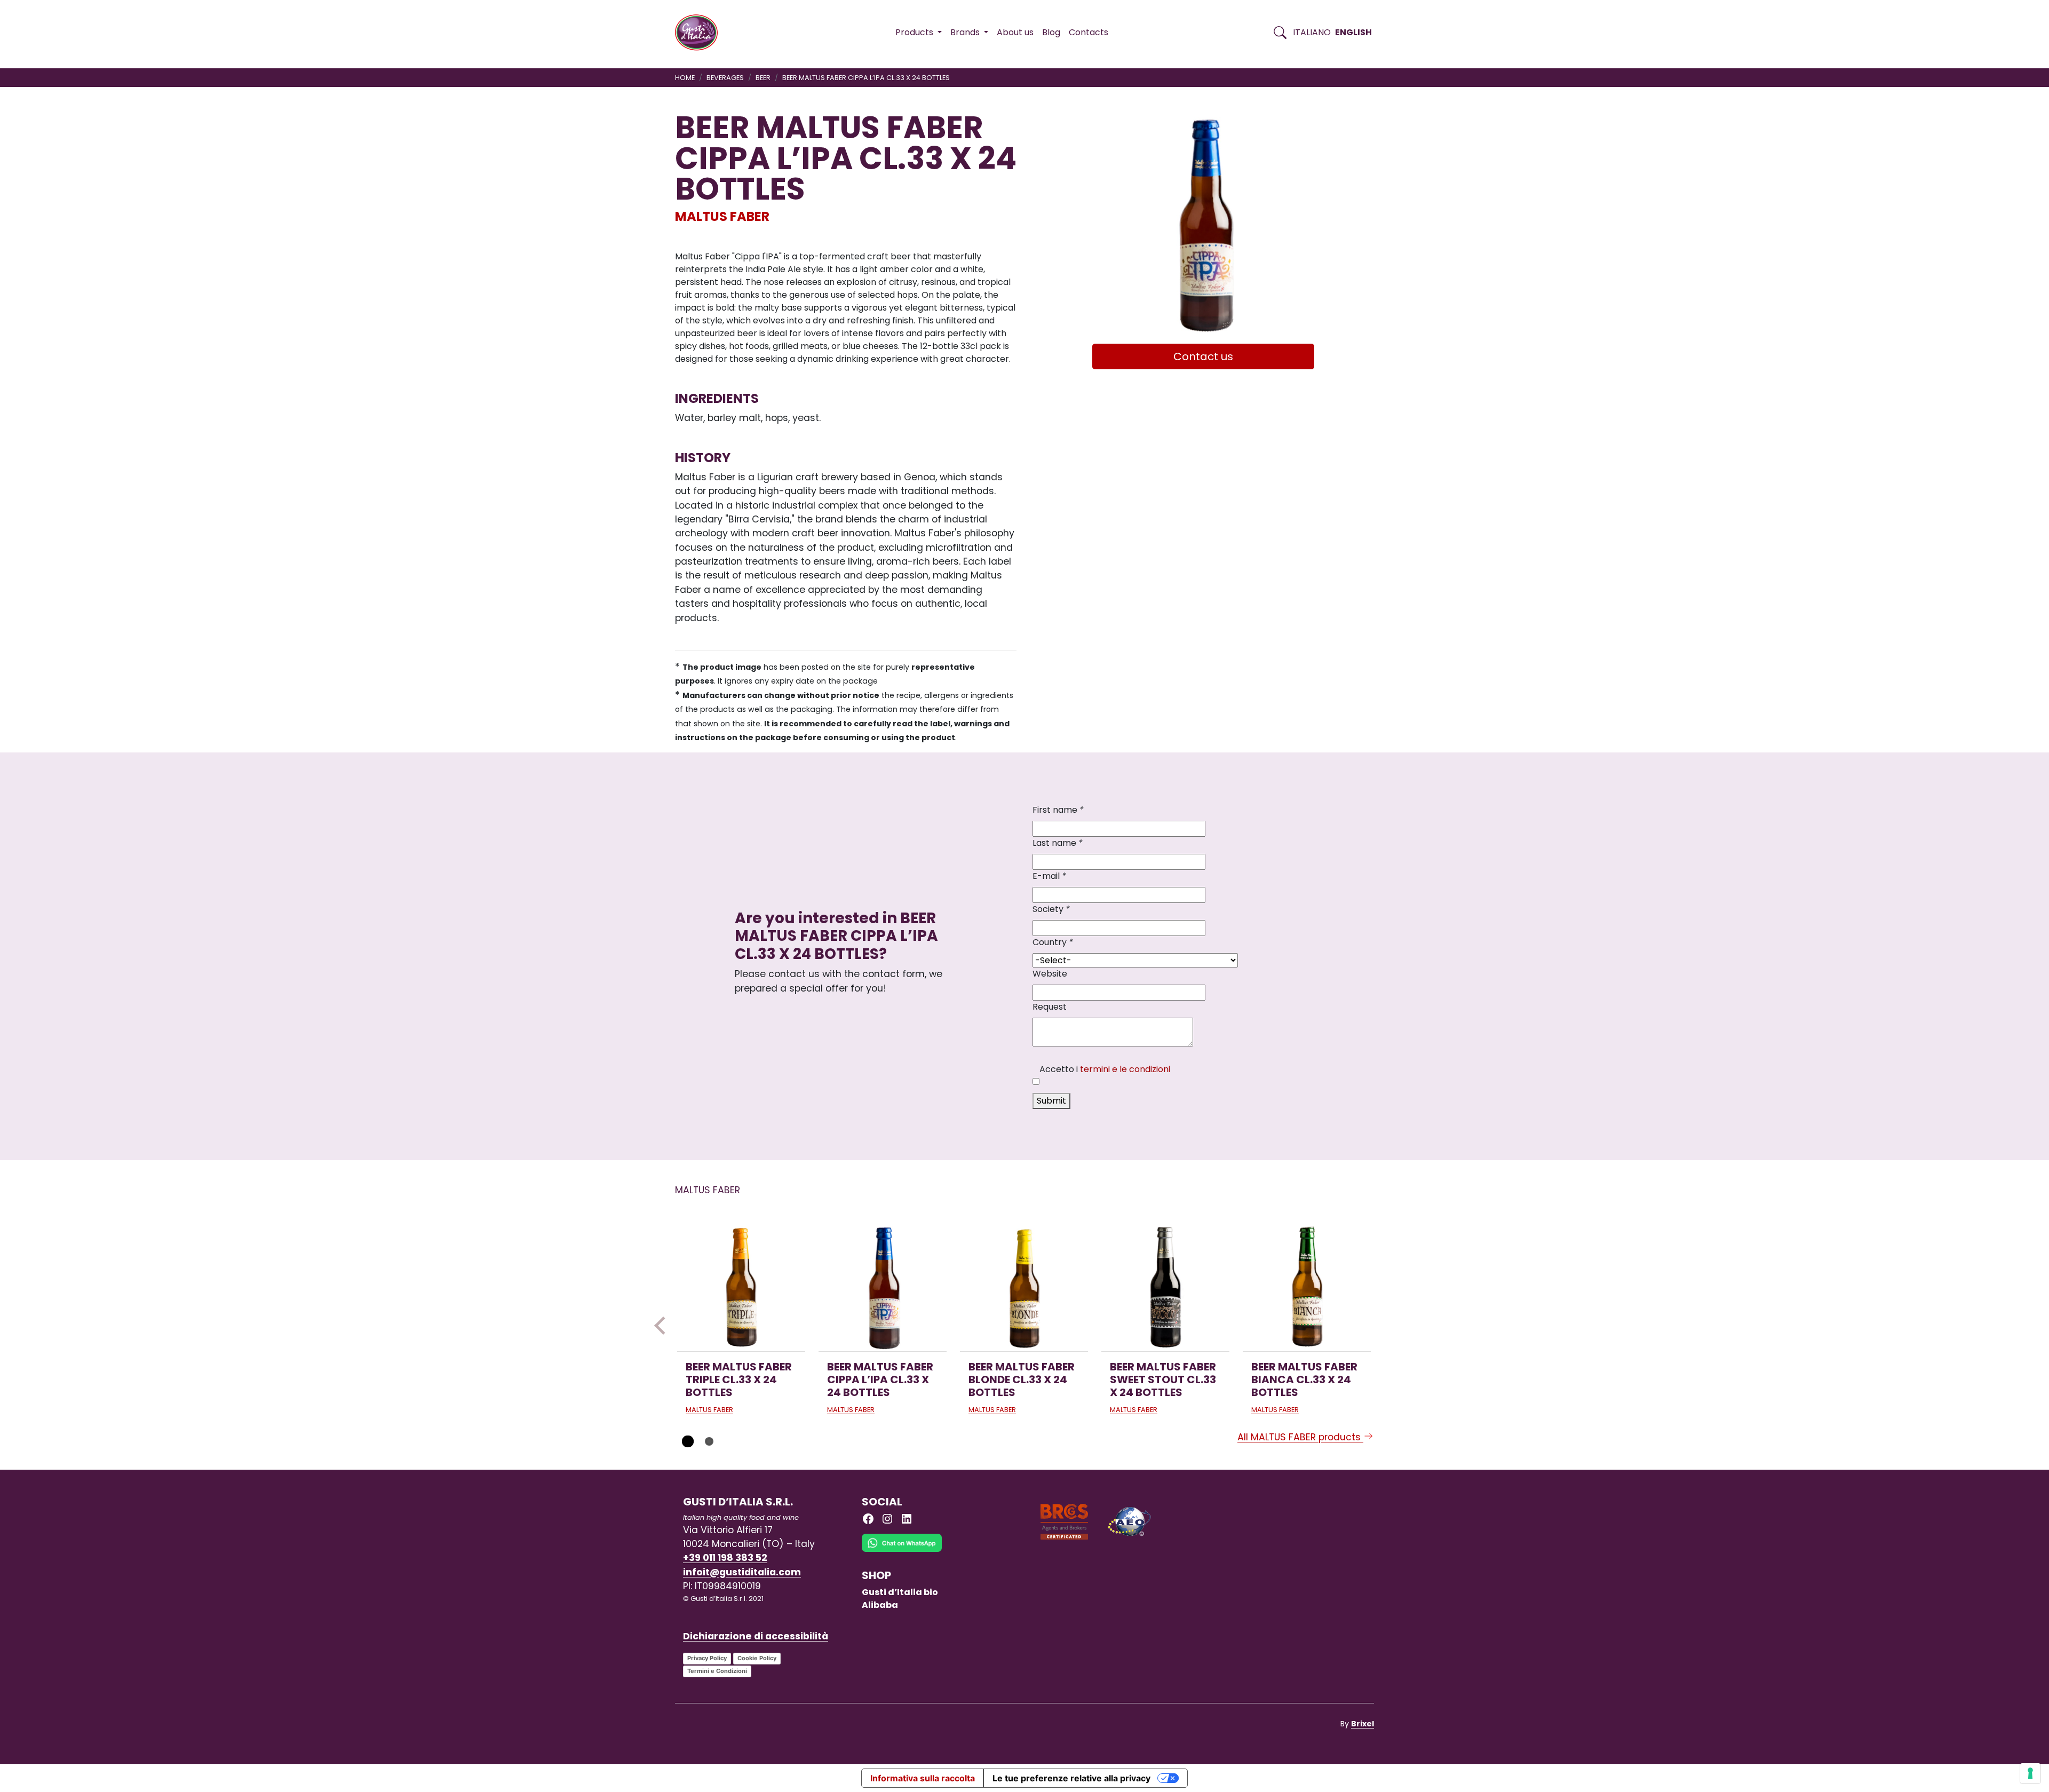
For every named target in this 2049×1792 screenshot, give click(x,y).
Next (1386, 1326)
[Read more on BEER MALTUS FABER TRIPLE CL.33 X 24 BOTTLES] (741, 1287)
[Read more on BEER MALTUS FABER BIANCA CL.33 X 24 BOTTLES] (1307, 1287)
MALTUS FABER (722, 216)
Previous (663, 1326)
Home (685, 78)
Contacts (1089, 32)
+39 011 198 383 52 (725, 1558)
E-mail (1049, 876)
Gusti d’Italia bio (900, 1592)
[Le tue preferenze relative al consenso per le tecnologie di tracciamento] (2030, 1773)
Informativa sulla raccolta (923, 1778)
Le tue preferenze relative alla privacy (1071, 1778)
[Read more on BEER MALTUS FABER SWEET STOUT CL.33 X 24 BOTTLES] (1165, 1287)
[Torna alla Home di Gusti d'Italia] (700, 33)
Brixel (1363, 1724)
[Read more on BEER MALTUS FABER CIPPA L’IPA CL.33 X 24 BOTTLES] (883, 1287)
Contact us (1203, 356)
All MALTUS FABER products (1300, 1437)
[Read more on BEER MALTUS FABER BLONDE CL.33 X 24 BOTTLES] (1024, 1287)
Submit (1051, 1101)
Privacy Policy (707, 1658)
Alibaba (880, 1605)
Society (1051, 909)
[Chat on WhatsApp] (902, 1551)
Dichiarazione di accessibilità (756, 1636)
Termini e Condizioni (717, 1671)
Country (1053, 942)
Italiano (1312, 32)
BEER (763, 78)
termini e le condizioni (1125, 1069)
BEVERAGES (725, 78)
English (1353, 32)
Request (1050, 1007)
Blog (1051, 32)
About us (1015, 32)
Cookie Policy (757, 1658)
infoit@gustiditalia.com (742, 1572)
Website (1050, 974)
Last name (1058, 843)
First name (1058, 810)
